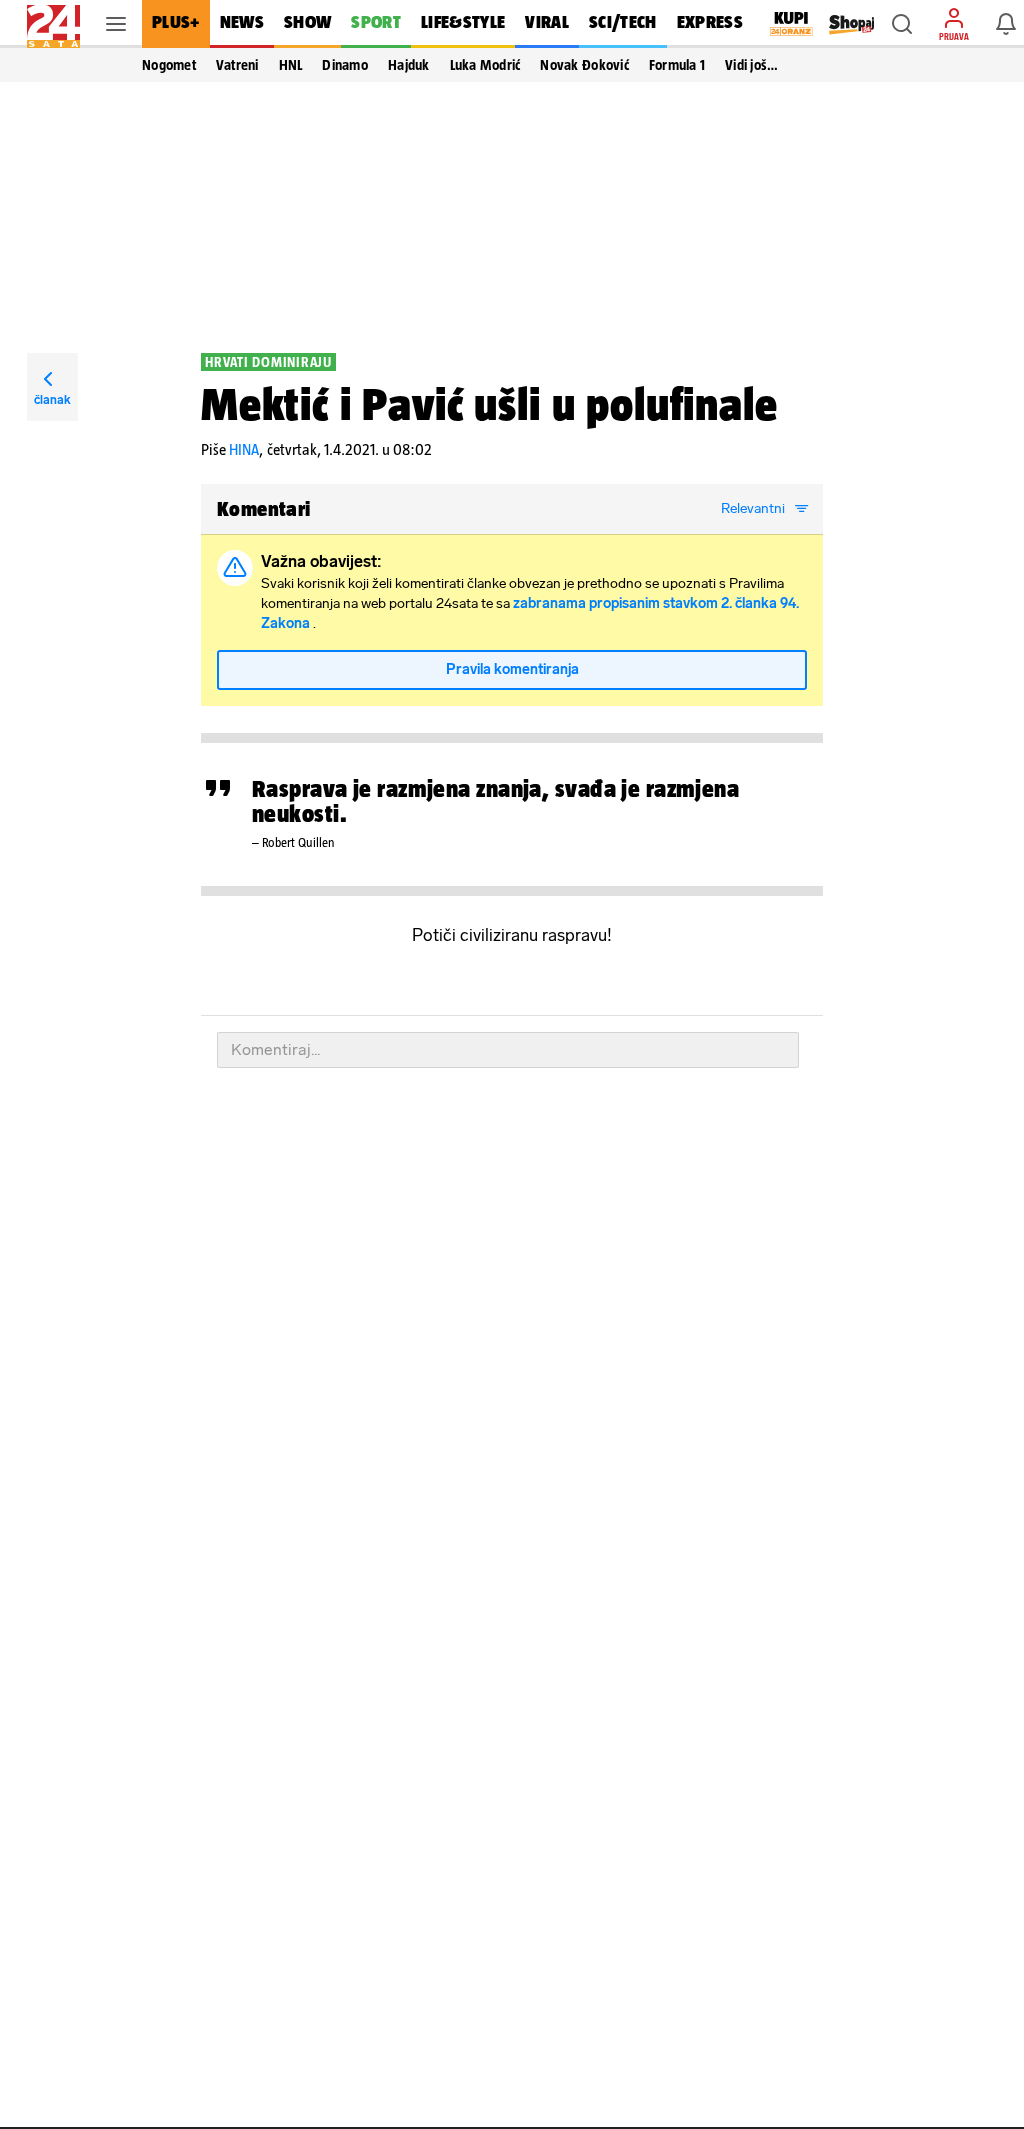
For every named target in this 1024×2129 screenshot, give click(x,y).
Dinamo (345, 65)
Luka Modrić (485, 65)
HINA (244, 449)
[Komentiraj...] (508, 1050)
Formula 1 (677, 65)
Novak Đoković (584, 65)
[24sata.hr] (53, 24)
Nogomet (169, 65)
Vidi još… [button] (751, 65)
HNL (291, 65)
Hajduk (409, 65)
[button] (902, 24)
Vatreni (237, 65)
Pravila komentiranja (512, 669)
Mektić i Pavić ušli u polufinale (489, 404)
